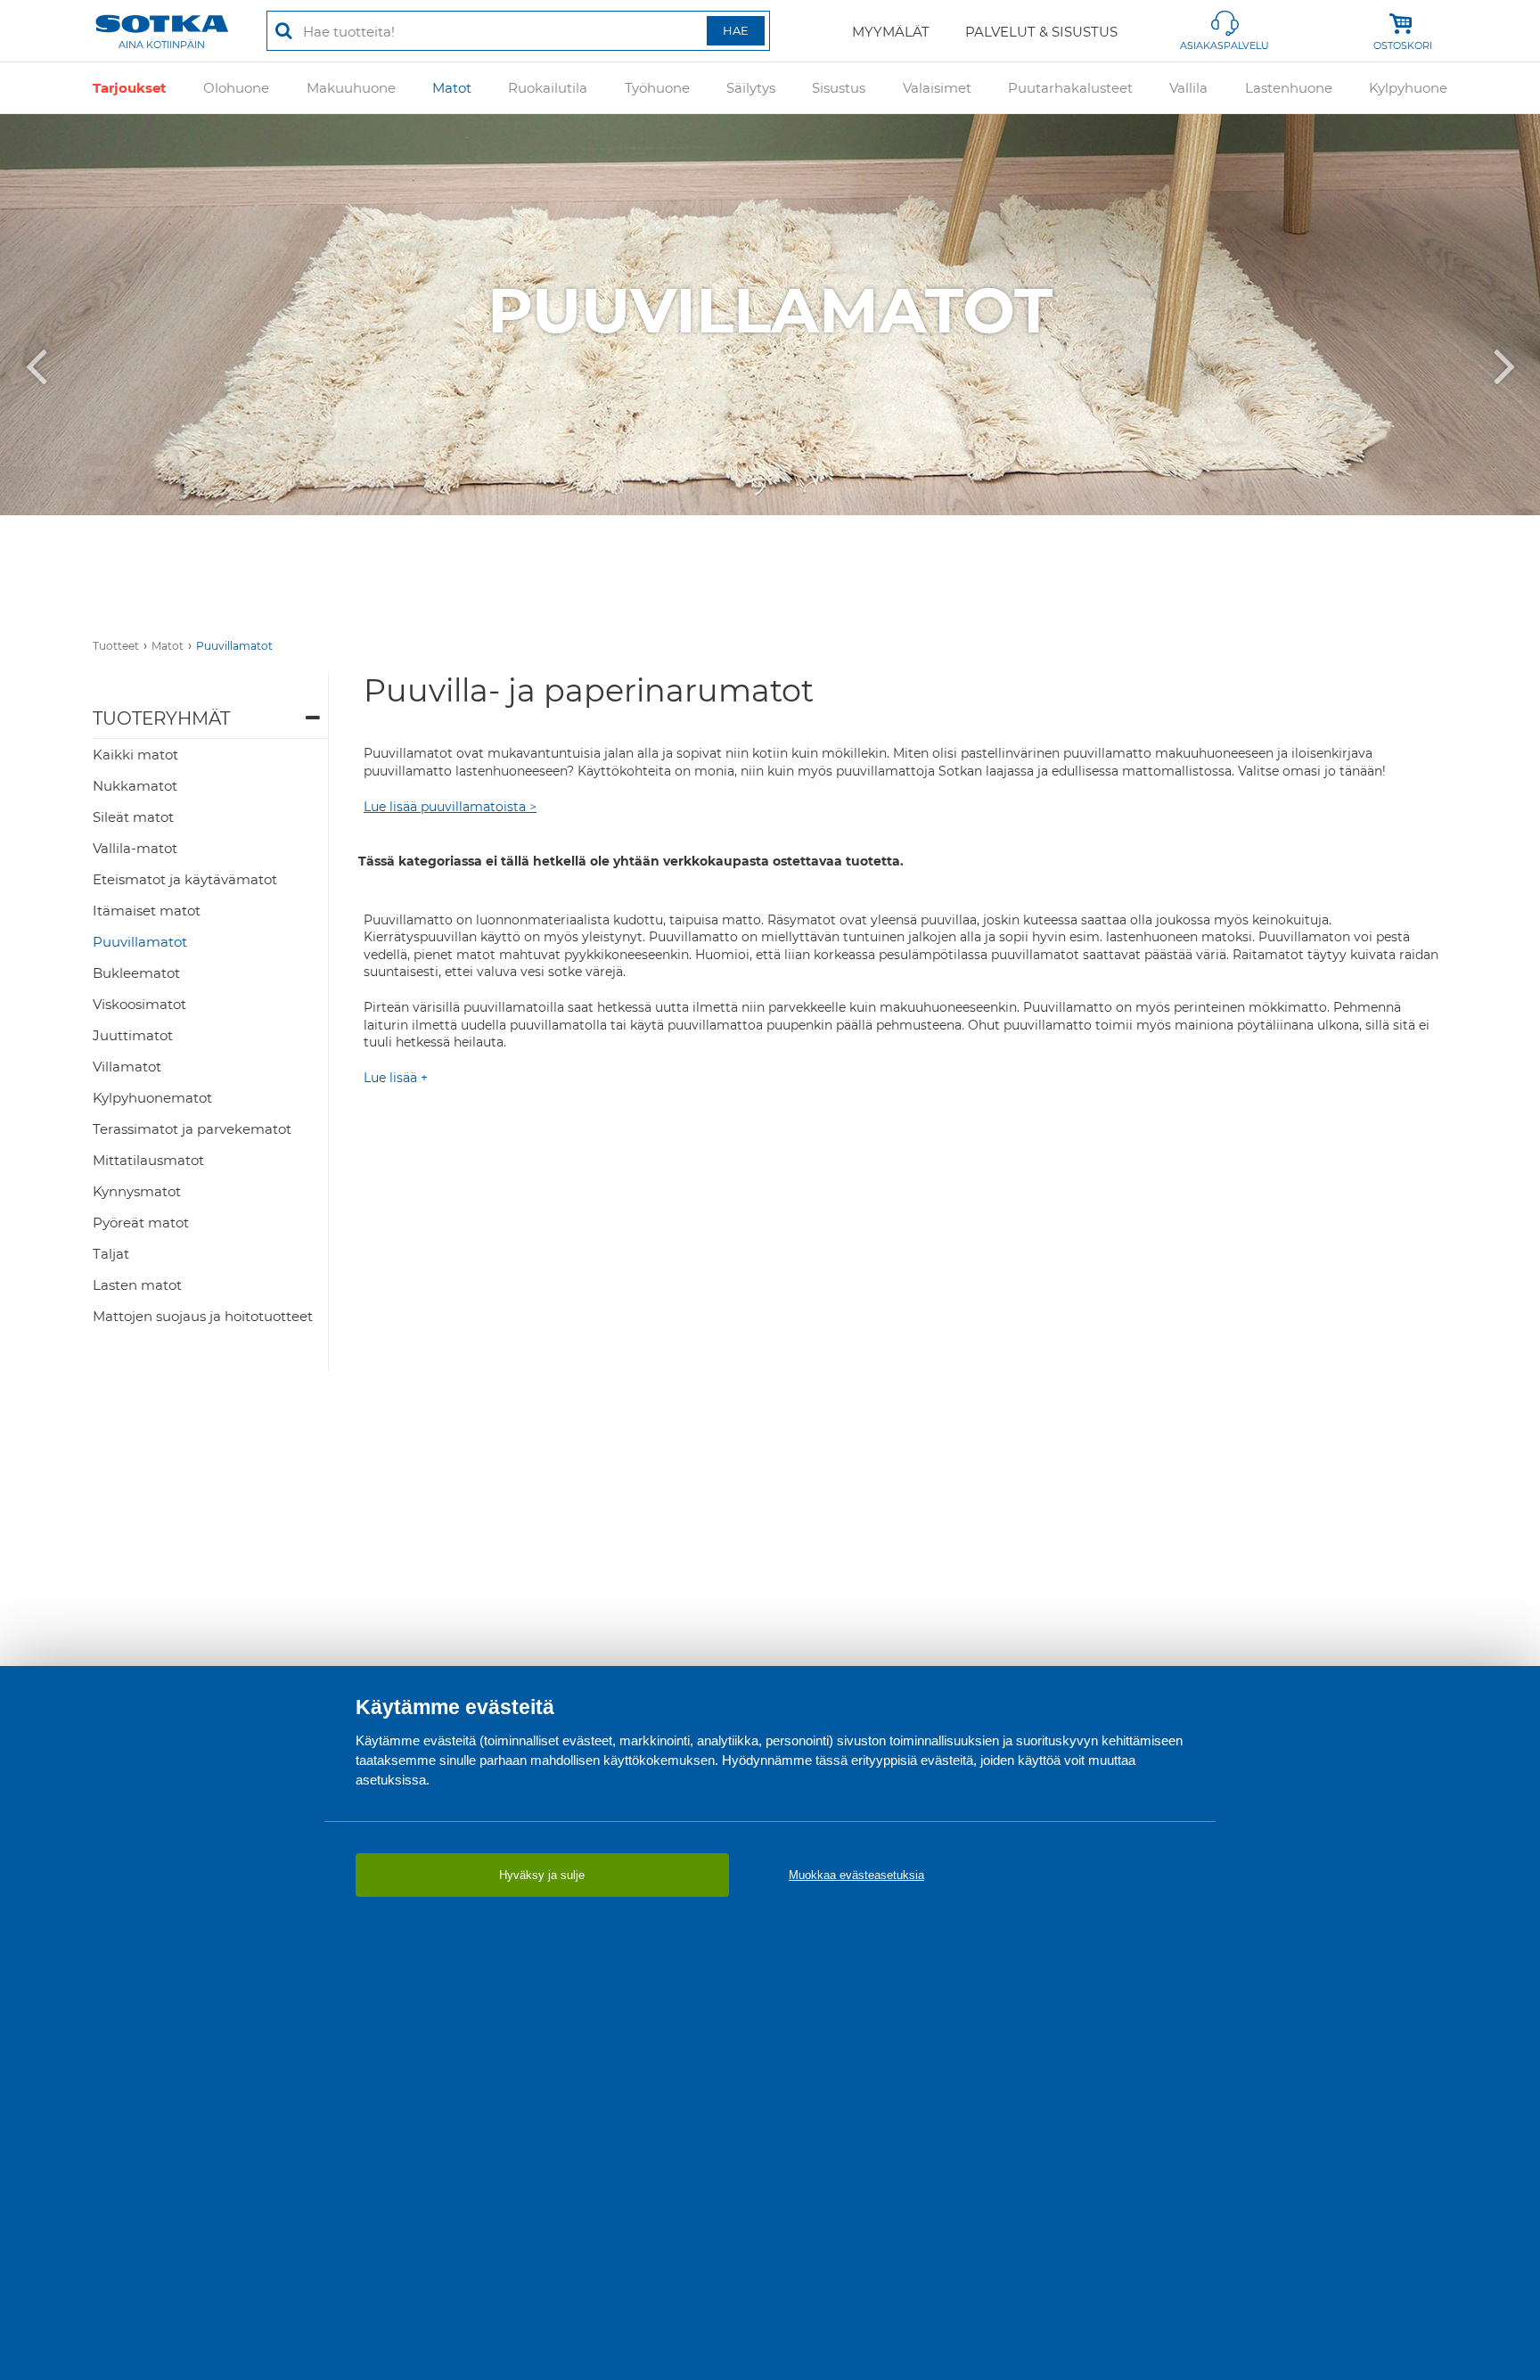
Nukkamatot (135, 786)
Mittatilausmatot (148, 1160)
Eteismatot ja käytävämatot (185, 879)
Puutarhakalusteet (1070, 88)
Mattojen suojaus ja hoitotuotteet (203, 1316)
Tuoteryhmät (161, 718)
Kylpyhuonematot (152, 1098)
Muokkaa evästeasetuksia (856, 1875)
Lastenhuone (1289, 88)
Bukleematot (136, 973)
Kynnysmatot (137, 1191)
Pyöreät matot (141, 1223)
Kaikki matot (135, 755)
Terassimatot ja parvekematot (192, 1129)
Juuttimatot (133, 1035)
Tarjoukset (130, 88)
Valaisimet (937, 88)
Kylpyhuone (1408, 88)
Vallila (1188, 88)
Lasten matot (137, 1285)
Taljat (111, 1254)
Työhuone (657, 88)
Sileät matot (133, 817)
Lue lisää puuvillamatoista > (450, 807)
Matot (452, 88)
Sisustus (839, 88)
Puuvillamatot (234, 646)
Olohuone (236, 88)
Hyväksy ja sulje (542, 1875)
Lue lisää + (396, 1078)
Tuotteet (116, 646)
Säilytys (751, 88)
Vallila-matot (135, 848)
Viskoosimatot (139, 1004)
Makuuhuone (351, 88)
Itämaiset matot (147, 911)
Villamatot (127, 1067)
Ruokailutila (548, 88)
